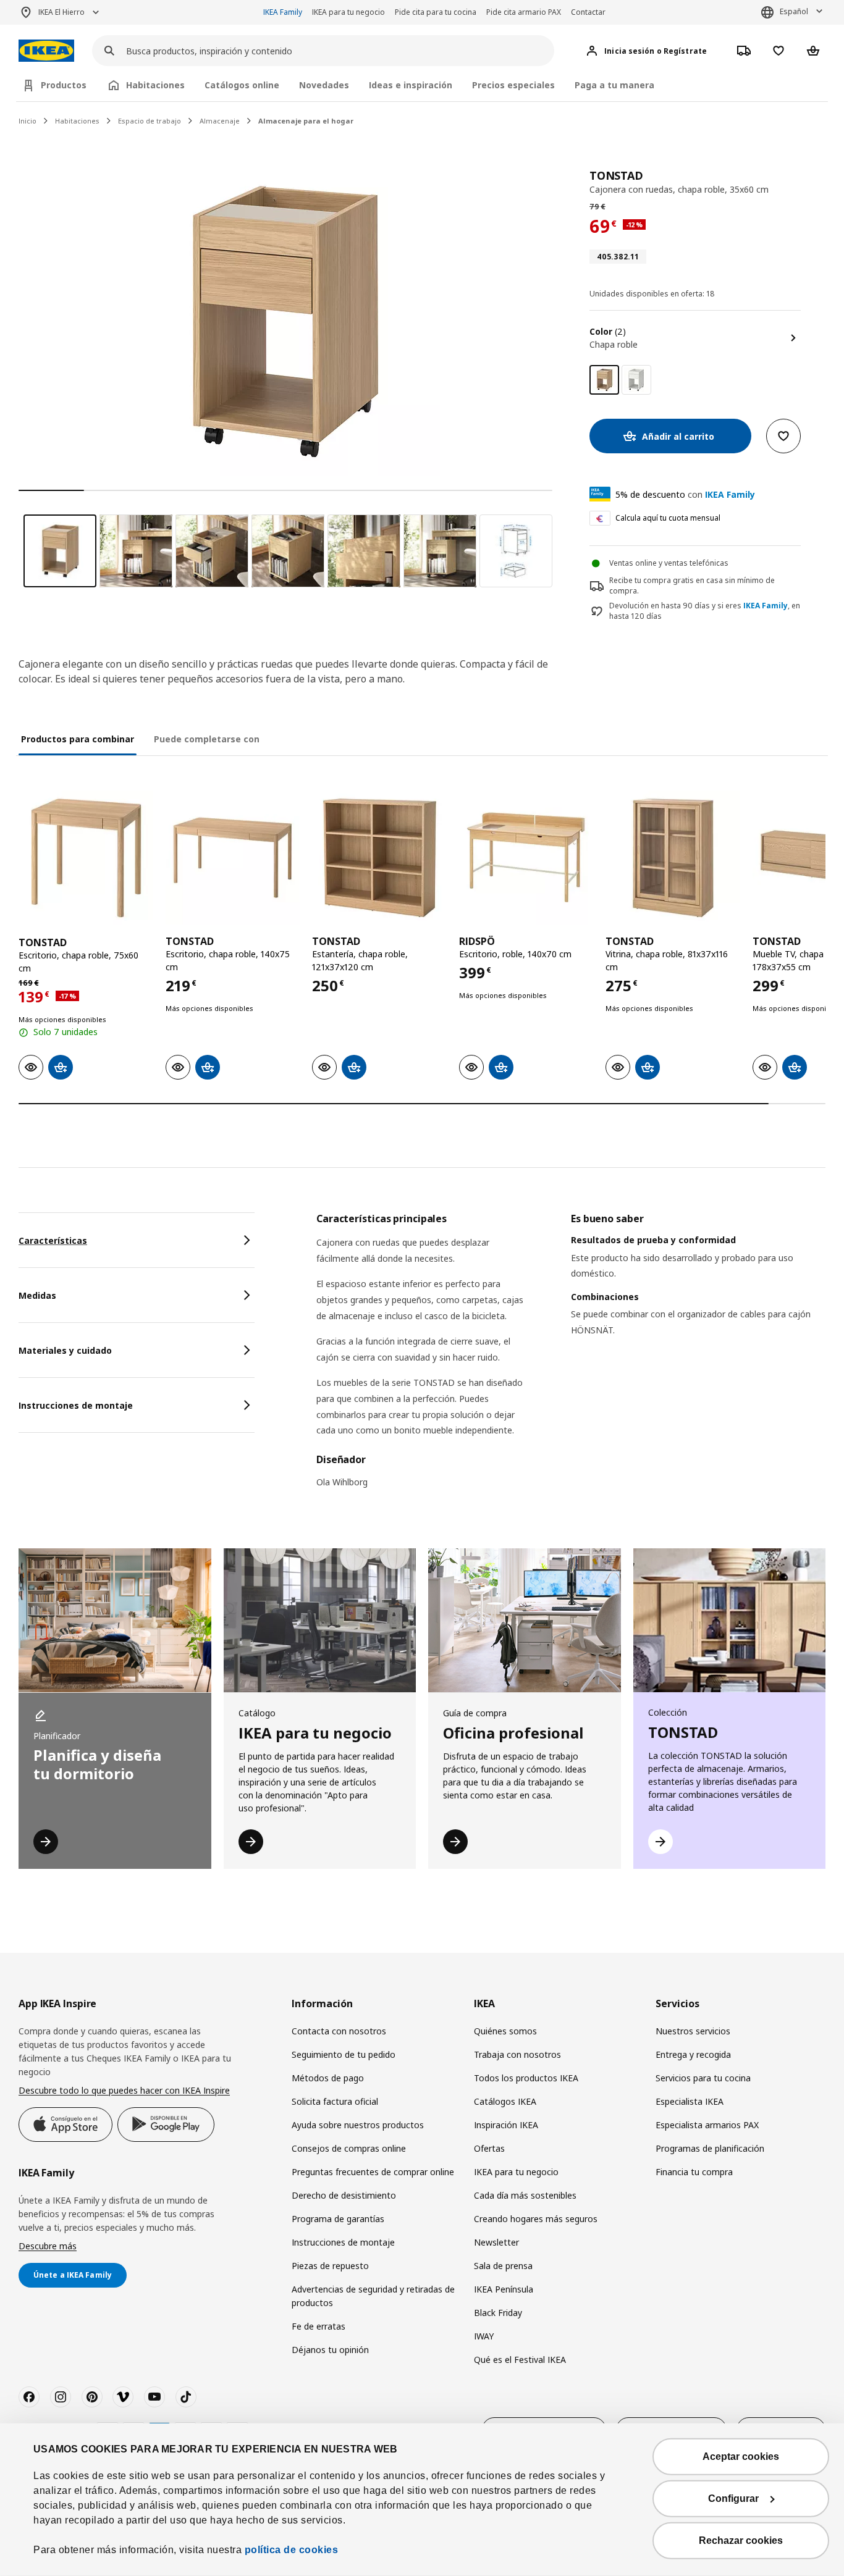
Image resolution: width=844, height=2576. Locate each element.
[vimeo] (123, 2397)
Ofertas (489, 2148)
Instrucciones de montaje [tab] (76, 1405)
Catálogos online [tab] (242, 85)
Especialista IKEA (690, 2101)
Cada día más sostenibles (525, 2195)
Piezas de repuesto (330, 2266)
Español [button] (794, 11)
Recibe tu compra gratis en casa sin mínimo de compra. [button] (692, 585)
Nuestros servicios (693, 2031)
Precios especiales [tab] (513, 85)
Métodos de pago (328, 2078)
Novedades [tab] (324, 85)
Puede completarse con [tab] (207, 739)
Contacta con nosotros (339, 2031)
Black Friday (498, 2313)
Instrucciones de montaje (343, 2242)
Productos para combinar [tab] (78, 739)
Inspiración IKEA (506, 2125)
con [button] (685, 494)
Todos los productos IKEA (526, 2078)
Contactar (588, 12)
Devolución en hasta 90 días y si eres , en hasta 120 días (705, 611)
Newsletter (496, 2242)
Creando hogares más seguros (536, 2219)
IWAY (484, 2336)
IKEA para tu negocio (348, 12)
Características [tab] (53, 1240)
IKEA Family (283, 12)
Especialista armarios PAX (707, 2125)
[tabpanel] (571, 1358)
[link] (636, 380)
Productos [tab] (64, 85)
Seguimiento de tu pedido (344, 2054)
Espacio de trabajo (150, 121)
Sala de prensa (503, 2266)
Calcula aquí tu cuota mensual (668, 518)
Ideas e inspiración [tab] (411, 85)
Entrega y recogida (693, 2054)
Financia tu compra (694, 2172)
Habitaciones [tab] (155, 85)
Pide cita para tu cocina (436, 12)
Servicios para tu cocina (703, 2078)
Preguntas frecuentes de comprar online (373, 2172)
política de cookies (292, 2550)
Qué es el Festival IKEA (520, 2360)
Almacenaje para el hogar (306, 121)
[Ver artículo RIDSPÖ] (526, 858)
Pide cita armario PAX (524, 12)
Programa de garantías (338, 2219)
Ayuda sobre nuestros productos (358, 2125)
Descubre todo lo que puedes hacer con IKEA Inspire (124, 2090)
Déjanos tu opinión (330, 2350)
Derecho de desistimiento (344, 2195)
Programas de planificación (710, 2148)
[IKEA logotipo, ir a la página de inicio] (46, 51)
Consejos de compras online (349, 2148)
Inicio (27, 121)
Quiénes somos (505, 2031)
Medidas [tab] (37, 1295)
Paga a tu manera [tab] (614, 85)
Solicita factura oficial (335, 2101)
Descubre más (48, 2246)
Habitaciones (77, 121)
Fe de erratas (319, 2326)
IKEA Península (504, 2289)
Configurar (733, 2498)
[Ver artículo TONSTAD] (86, 858)
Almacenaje (220, 121)
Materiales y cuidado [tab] (65, 1350)
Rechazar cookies (741, 2540)
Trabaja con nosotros (517, 2054)
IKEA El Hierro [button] (61, 12)
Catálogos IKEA (505, 2101)
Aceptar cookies (741, 2456)
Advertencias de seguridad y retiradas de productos (373, 2296)
